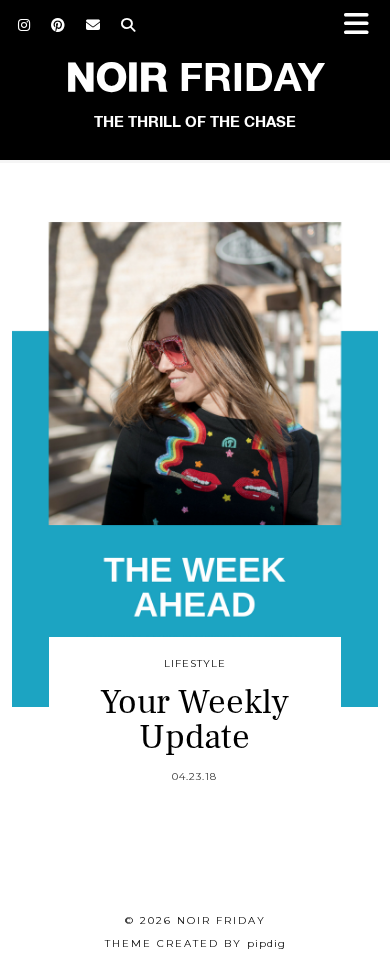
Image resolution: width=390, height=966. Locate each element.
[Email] (93, 25)
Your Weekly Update (194, 720)
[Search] (128, 25)
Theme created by (195, 943)
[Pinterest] (58, 25)
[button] (363, 25)
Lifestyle (195, 663)
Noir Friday (221, 920)
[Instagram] (24, 25)
